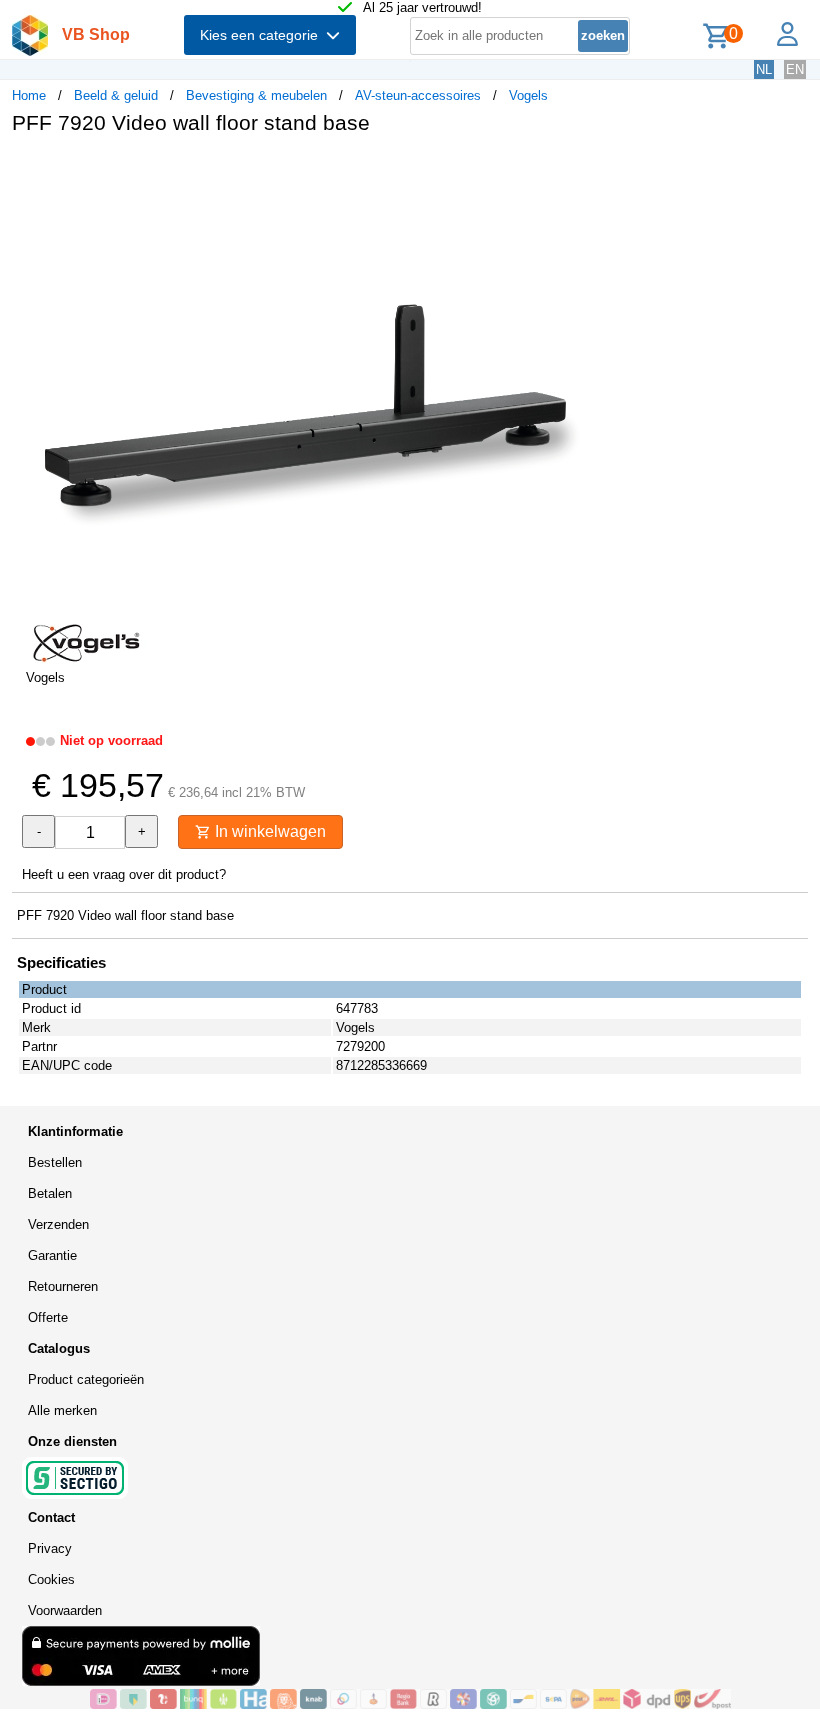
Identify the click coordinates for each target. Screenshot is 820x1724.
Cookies (51, 1579)
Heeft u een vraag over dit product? (124, 874)
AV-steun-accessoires (418, 95)
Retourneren (63, 1286)
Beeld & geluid (116, 95)
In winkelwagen (268, 831)
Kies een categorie (263, 35)
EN (795, 69)
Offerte (48, 1317)
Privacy (50, 1548)
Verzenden (58, 1224)
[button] (594, 171)
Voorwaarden (65, 1610)
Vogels (528, 95)
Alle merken (62, 1410)
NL (764, 69)
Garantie (52, 1255)
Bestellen (55, 1162)
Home (29, 95)
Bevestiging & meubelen (256, 95)
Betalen (50, 1193)
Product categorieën (86, 1379)
